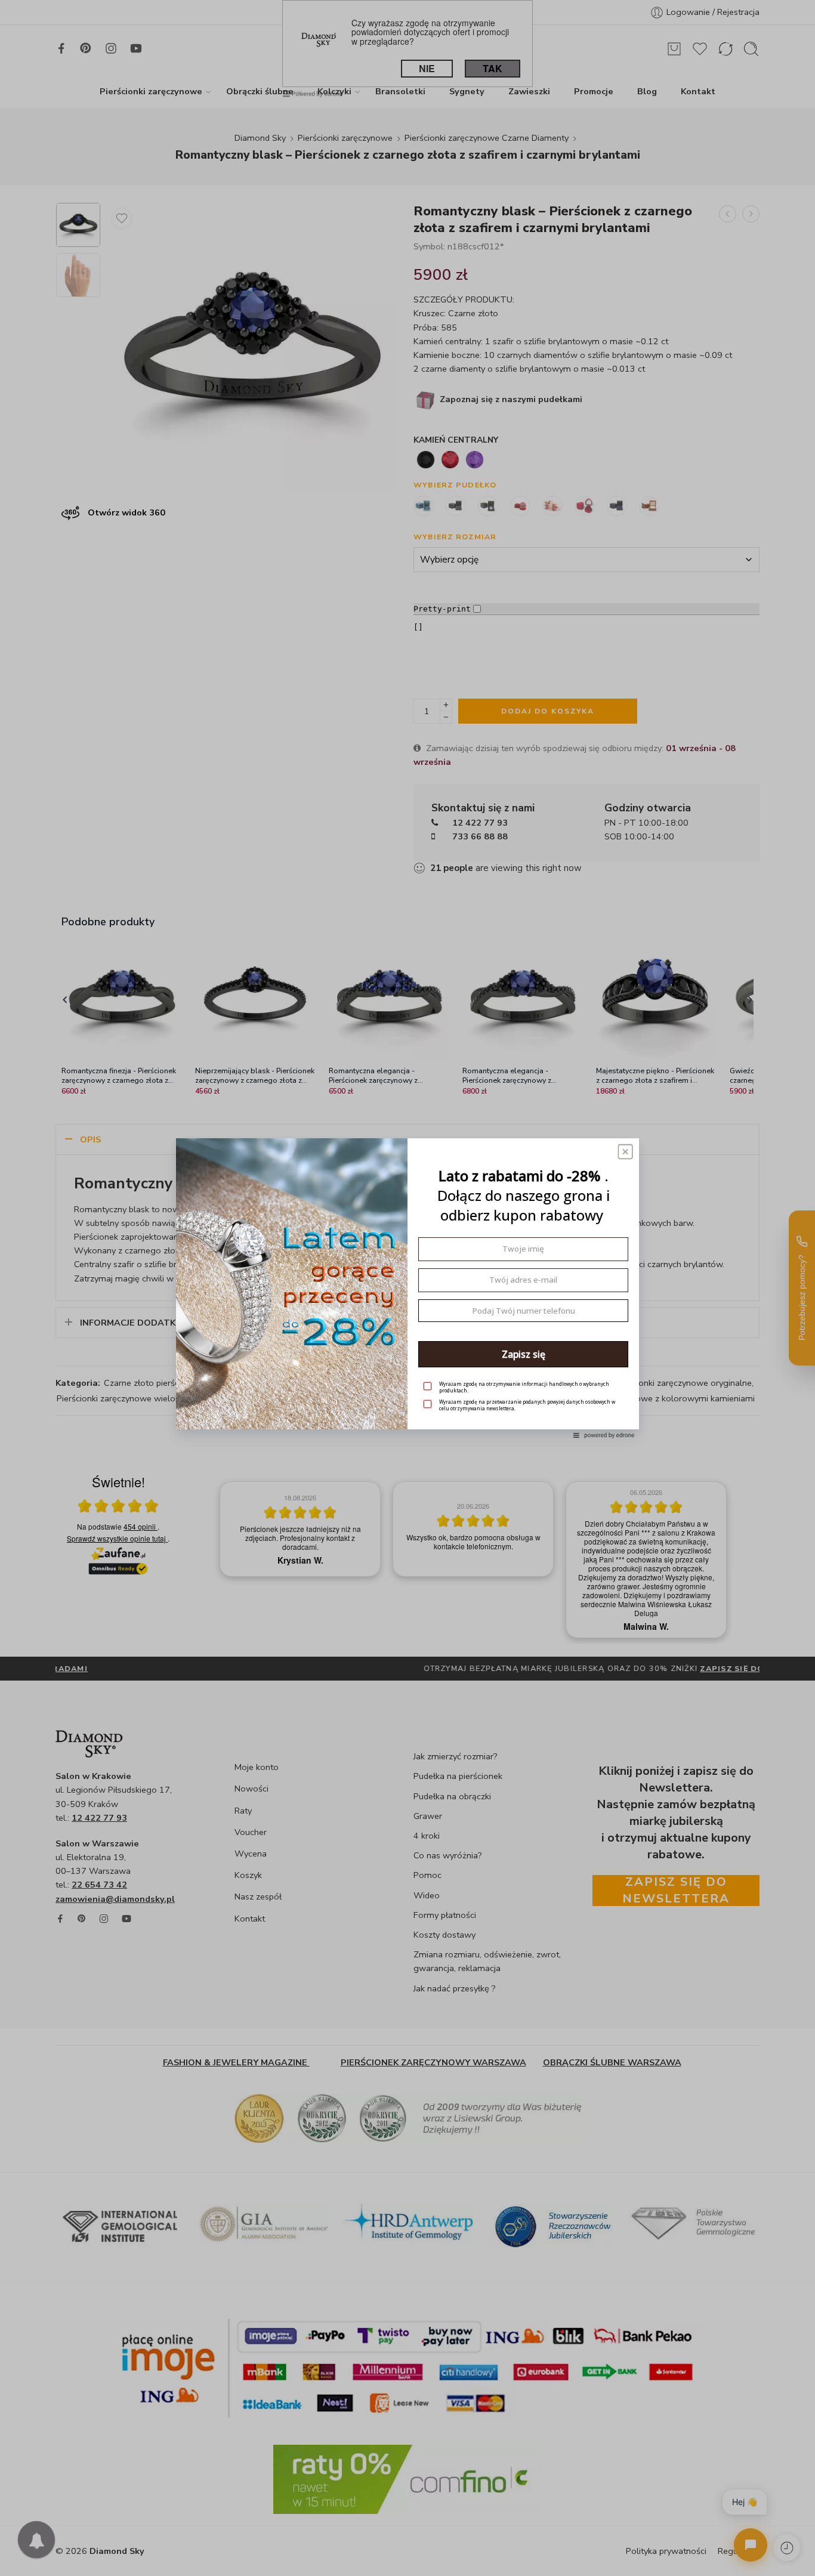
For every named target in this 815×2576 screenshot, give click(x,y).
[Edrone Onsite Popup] (407, 1288)
